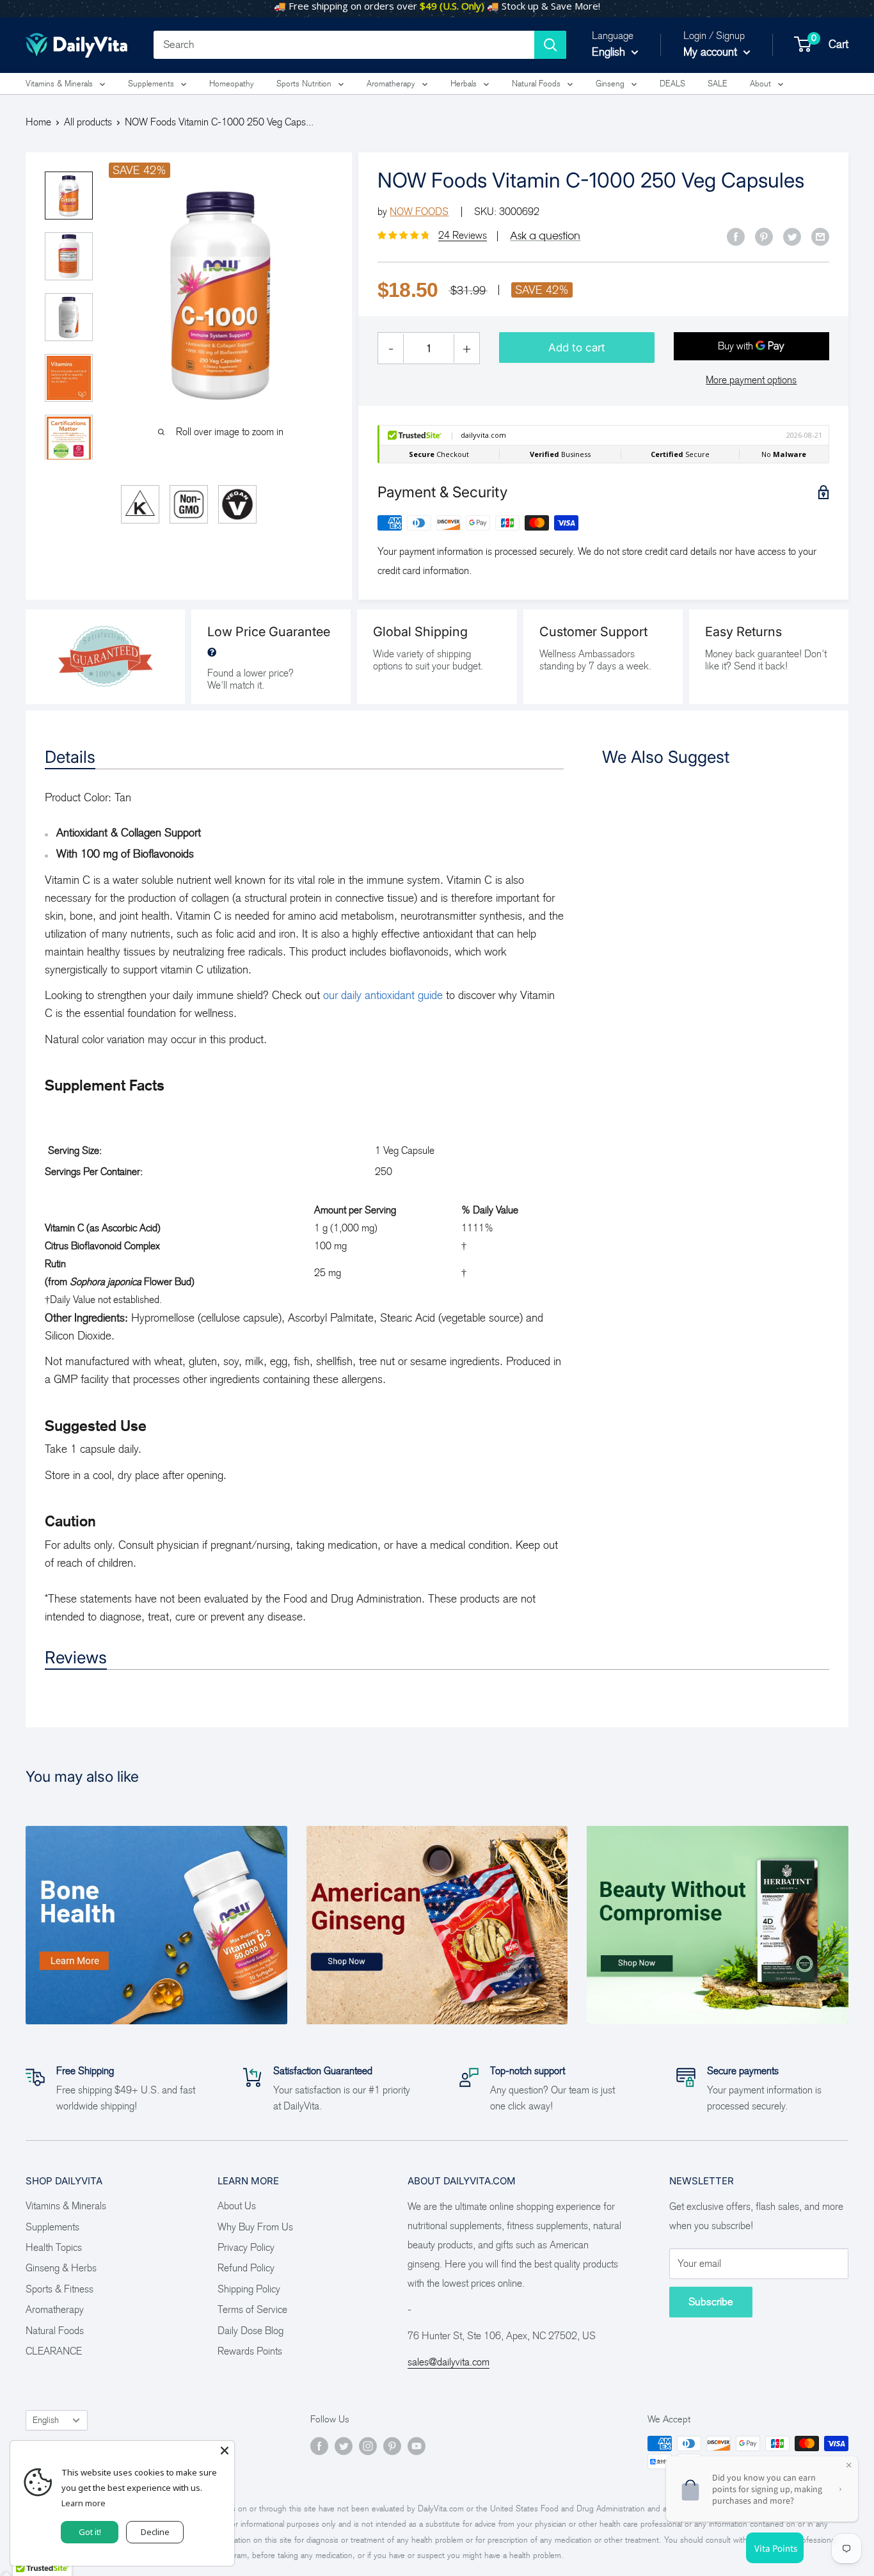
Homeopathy (232, 84)
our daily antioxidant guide (383, 995)
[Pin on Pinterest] (764, 236)
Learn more (83, 2503)
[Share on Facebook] (736, 236)
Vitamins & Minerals (59, 84)
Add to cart (577, 348)
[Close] (225, 2451)
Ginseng (610, 84)
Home (38, 122)
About (760, 84)
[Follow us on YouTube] (417, 2445)
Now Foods (419, 212)
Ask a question (545, 236)
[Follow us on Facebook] (319, 2445)
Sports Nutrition (304, 84)
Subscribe (711, 2302)
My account (712, 52)
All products (88, 122)
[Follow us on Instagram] (368, 2445)
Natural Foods (536, 84)
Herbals (464, 84)
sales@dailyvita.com (449, 2362)
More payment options (751, 380)
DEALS (672, 84)
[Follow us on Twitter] (344, 2445)
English (46, 2420)
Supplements (151, 84)
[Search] (550, 45)
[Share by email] (820, 236)
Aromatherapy (391, 84)
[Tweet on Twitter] (792, 236)
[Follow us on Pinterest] (392, 2445)
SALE (718, 84)
